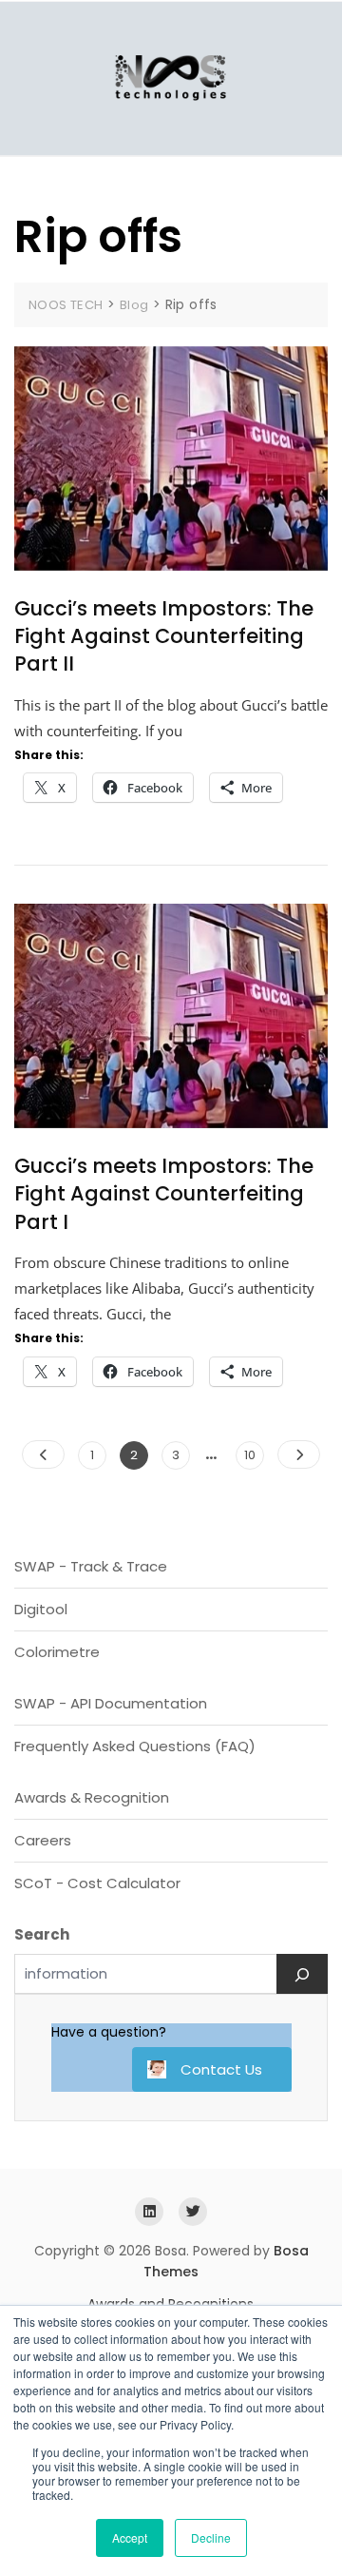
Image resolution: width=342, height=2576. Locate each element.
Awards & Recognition (92, 1797)
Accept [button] (130, 2537)
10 (254, 1454)
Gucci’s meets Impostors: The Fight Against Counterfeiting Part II (164, 636)
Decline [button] (211, 2537)
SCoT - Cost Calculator (97, 1883)
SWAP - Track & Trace (91, 1566)
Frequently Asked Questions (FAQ (132, 1746)
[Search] (302, 1974)
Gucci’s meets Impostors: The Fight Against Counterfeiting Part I (164, 1194)
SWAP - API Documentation (111, 1703)
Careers (43, 1840)
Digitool (41, 1609)
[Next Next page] (299, 1454)
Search (42, 1934)
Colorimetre (57, 1652)
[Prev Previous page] (43, 1454)
